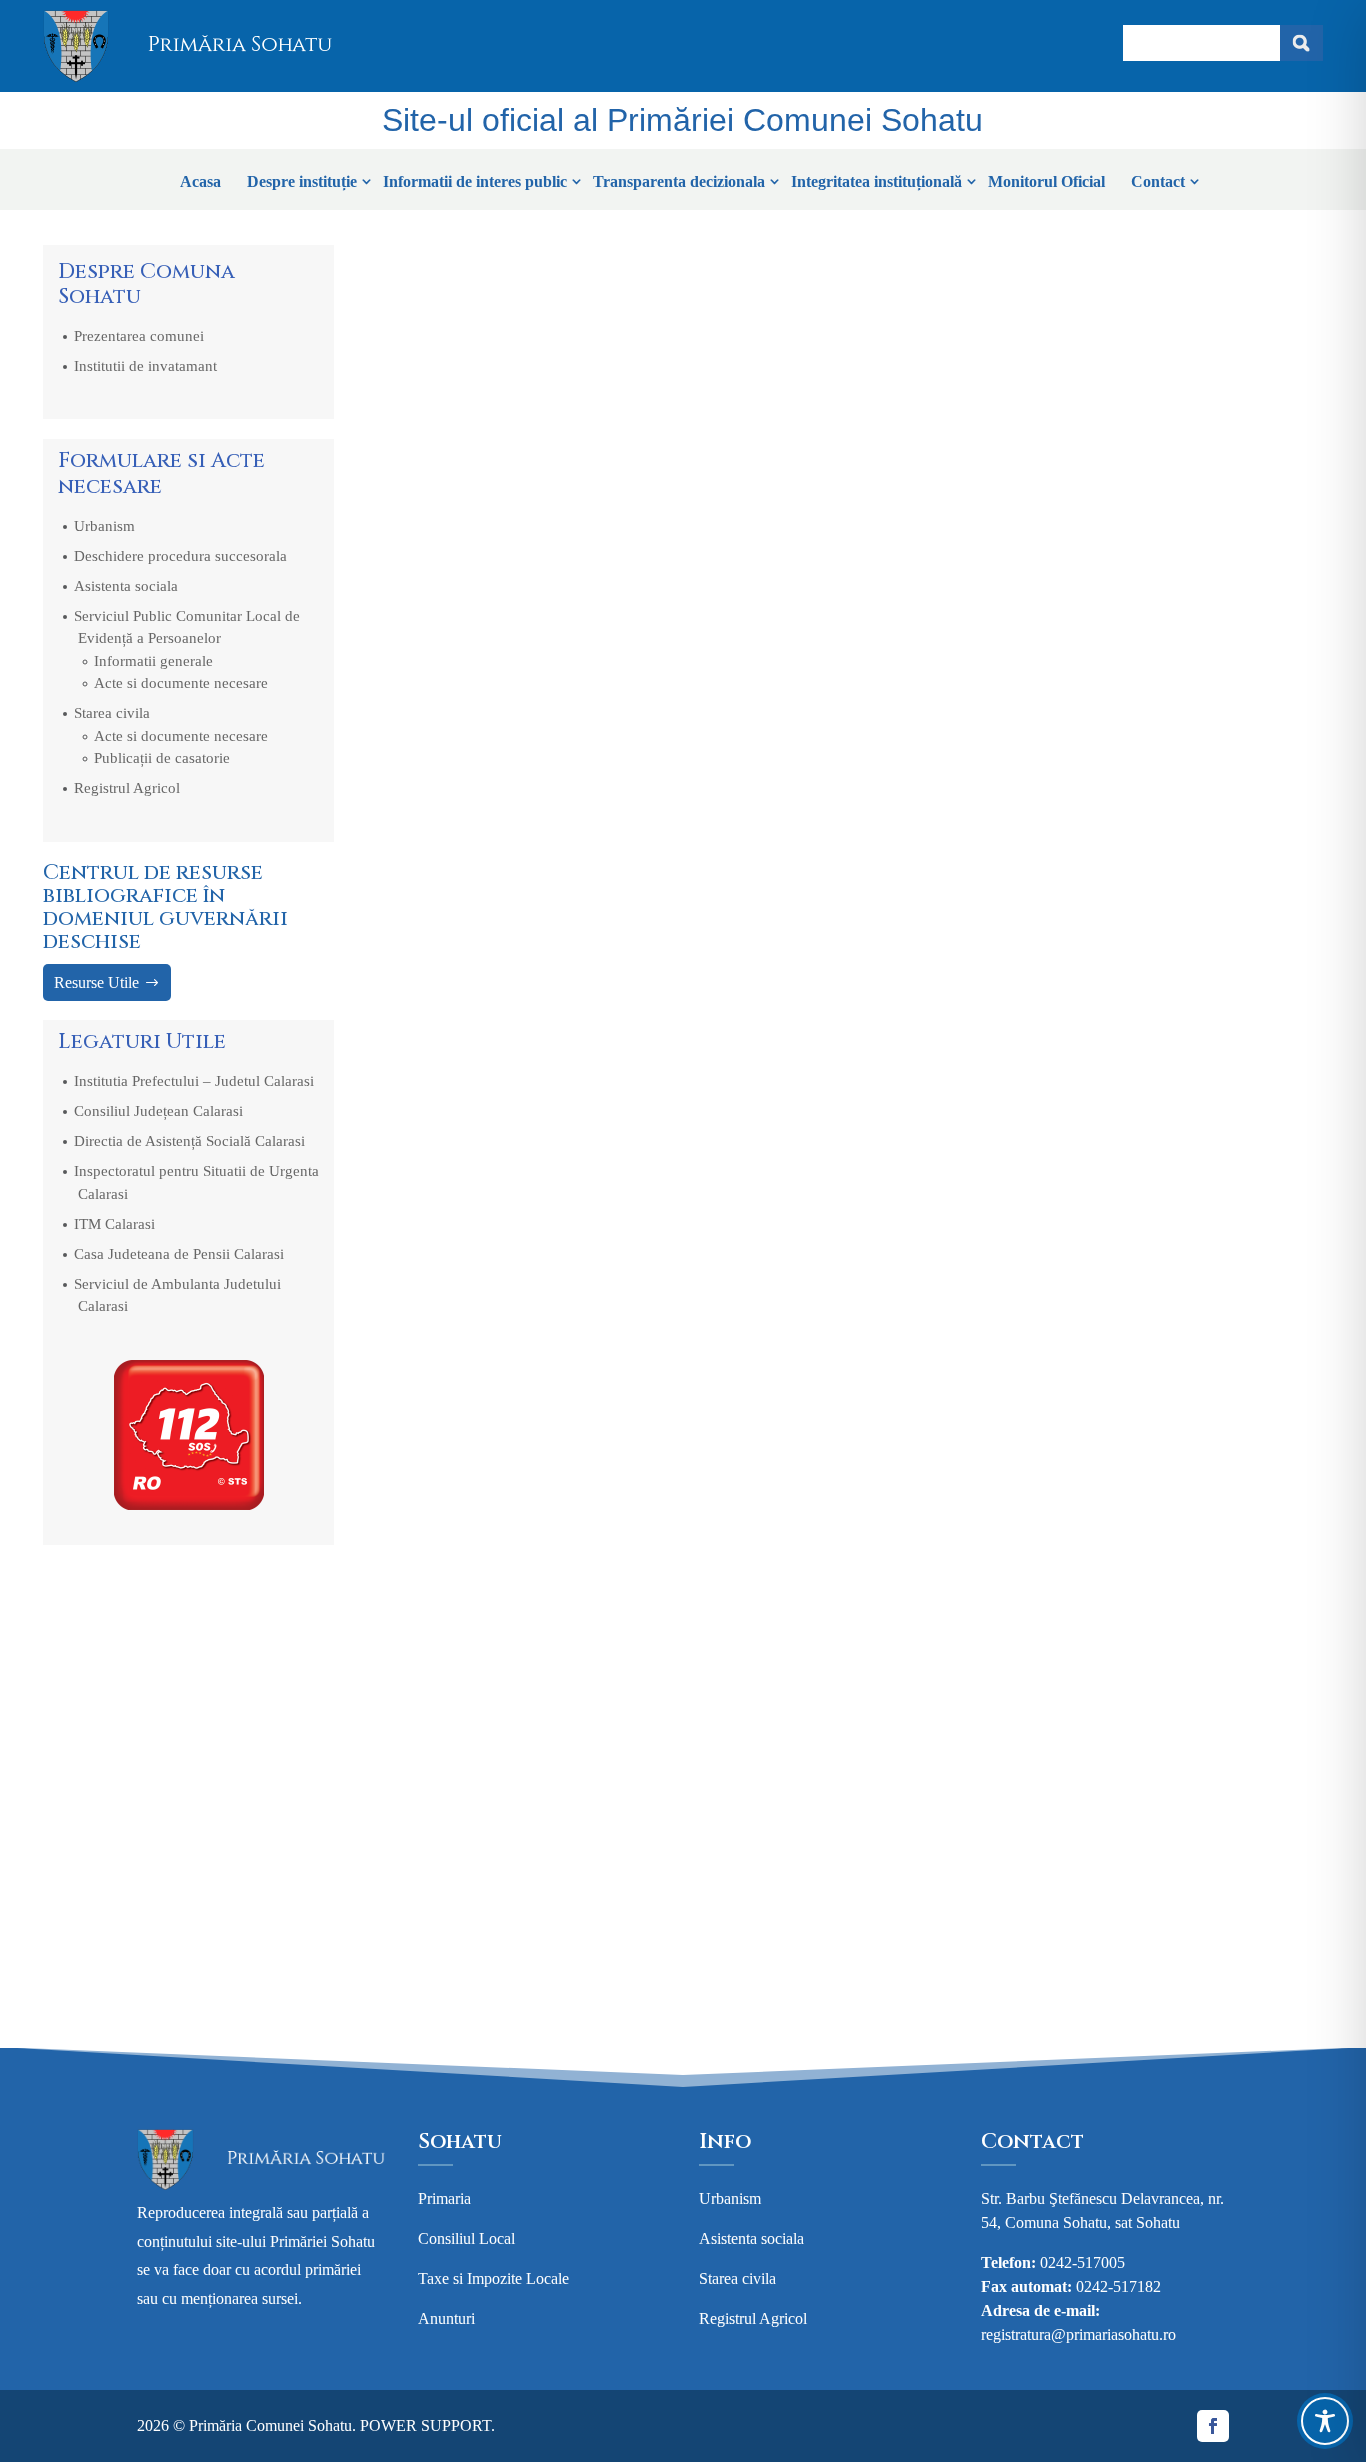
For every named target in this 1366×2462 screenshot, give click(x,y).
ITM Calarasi (114, 1224)
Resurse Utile (96, 982)
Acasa (200, 181)
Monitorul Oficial (1046, 181)
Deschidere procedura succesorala (180, 556)
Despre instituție (302, 181)
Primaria (444, 2198)
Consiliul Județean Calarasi (158, 1111)
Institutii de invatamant (145, 366)
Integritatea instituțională (876, 181)
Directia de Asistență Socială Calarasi (189, 1141)
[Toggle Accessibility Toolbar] (1325, 2421)
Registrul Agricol (127, 788)
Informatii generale (153, 661)
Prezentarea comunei (139, 336)
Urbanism (104, 526)
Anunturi (446, 2318)
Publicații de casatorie (162, 758)
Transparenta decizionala (679, 181)
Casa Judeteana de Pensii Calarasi (179, 1254)
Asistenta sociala (126, 586)
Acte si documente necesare (181, 683)
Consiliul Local (466, 2238)
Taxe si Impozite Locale (493, 2278)
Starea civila (112, 713)
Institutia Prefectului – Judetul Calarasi (194, 1081)
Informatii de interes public (475, 181)
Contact (1158, 181)
